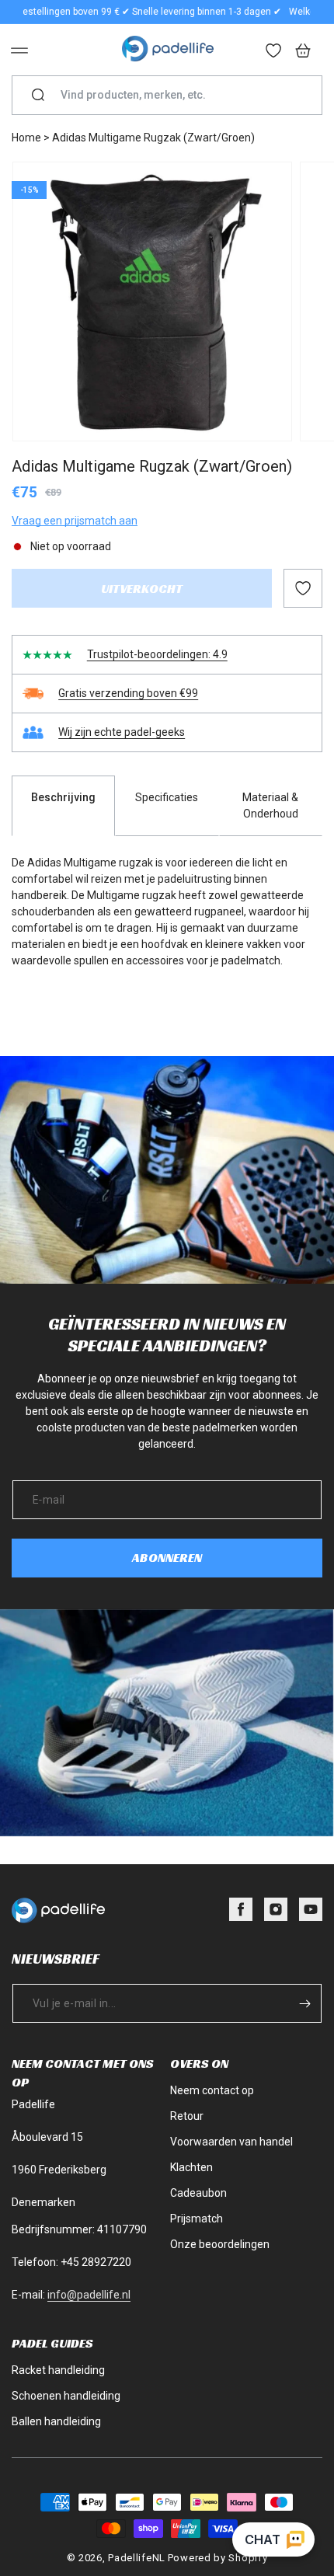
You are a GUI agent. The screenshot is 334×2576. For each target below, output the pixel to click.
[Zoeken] (38, 96)
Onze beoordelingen (220, 2244)
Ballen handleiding (56, 2421)
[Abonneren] (304, 2003)
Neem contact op (212, 2090)
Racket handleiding (58, 2370)
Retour (187, 2116)
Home (26, 138)
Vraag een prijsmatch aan (75, 521)
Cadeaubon (198, 2193)
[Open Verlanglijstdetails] (274, 52)
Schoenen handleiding (66, 2396)
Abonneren (167, 1558)
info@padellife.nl (89, 2295)
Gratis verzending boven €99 (128, 693)
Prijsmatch (197, 2219)
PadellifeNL (137, 2558)
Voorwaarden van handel (231, 2142)
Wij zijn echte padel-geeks (122, 732)
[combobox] (173, 95)
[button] (19, 51)
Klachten (191, 2167)
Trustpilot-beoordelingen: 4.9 (157, 654)
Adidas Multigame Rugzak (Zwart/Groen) (153, 138)
